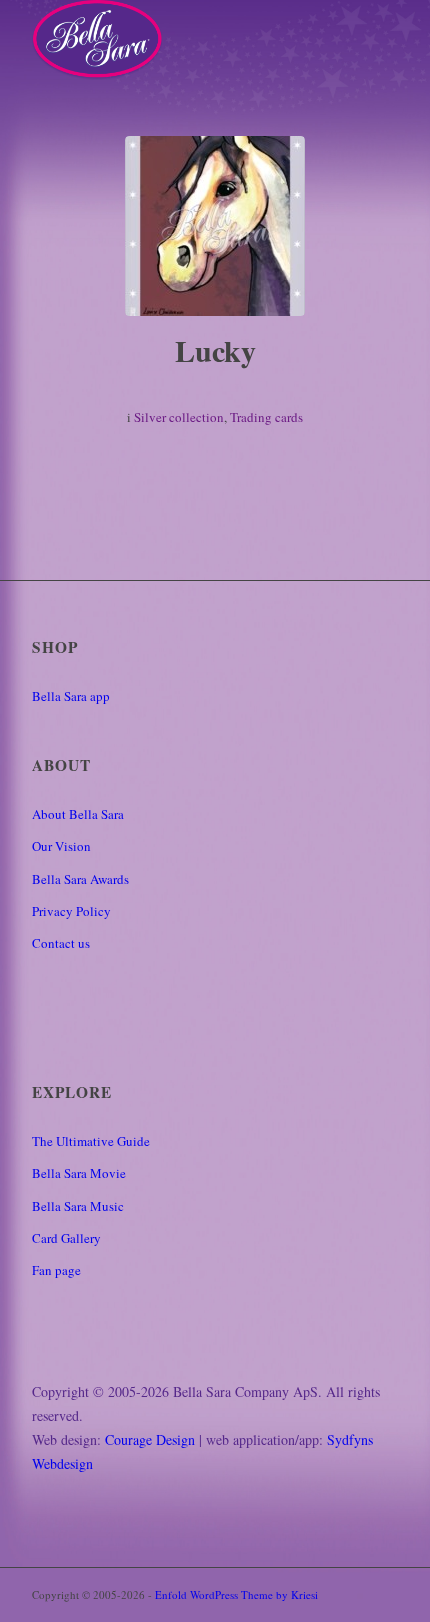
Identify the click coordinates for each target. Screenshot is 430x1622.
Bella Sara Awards (80, 879)
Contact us (61, 943)
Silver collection (179, 417)
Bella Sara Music (78, 1206)
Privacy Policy (71, 911)
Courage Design (150, 1439)
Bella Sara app (71, 696)
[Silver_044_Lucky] (215, 226)
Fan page (56, 1270)
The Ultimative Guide (91, 1141)
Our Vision (61, 846)
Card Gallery (66, 1238)
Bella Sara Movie (79, 1173)
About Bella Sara (78, 814)
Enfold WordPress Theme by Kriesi (236, 1594)
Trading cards (266, 417)
